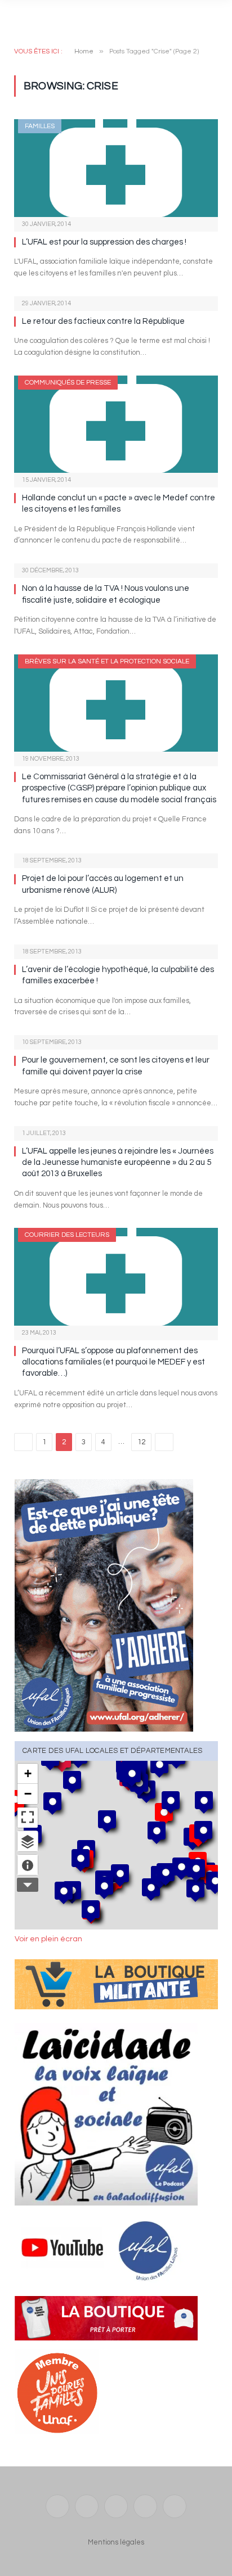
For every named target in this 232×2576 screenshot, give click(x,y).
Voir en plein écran (48, 1939)
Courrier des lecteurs (67, 1235)
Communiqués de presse (68, 383)
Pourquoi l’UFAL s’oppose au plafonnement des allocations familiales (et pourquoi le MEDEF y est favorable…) (113, 1362)
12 (141, 1442)
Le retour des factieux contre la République (103, 321)
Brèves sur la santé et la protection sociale (107, 661)
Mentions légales (116, 2542)
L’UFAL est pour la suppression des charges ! (104, 242)
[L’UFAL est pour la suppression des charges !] (116, 168)
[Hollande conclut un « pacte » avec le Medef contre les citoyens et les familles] (116, 424)
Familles (40, 126)
